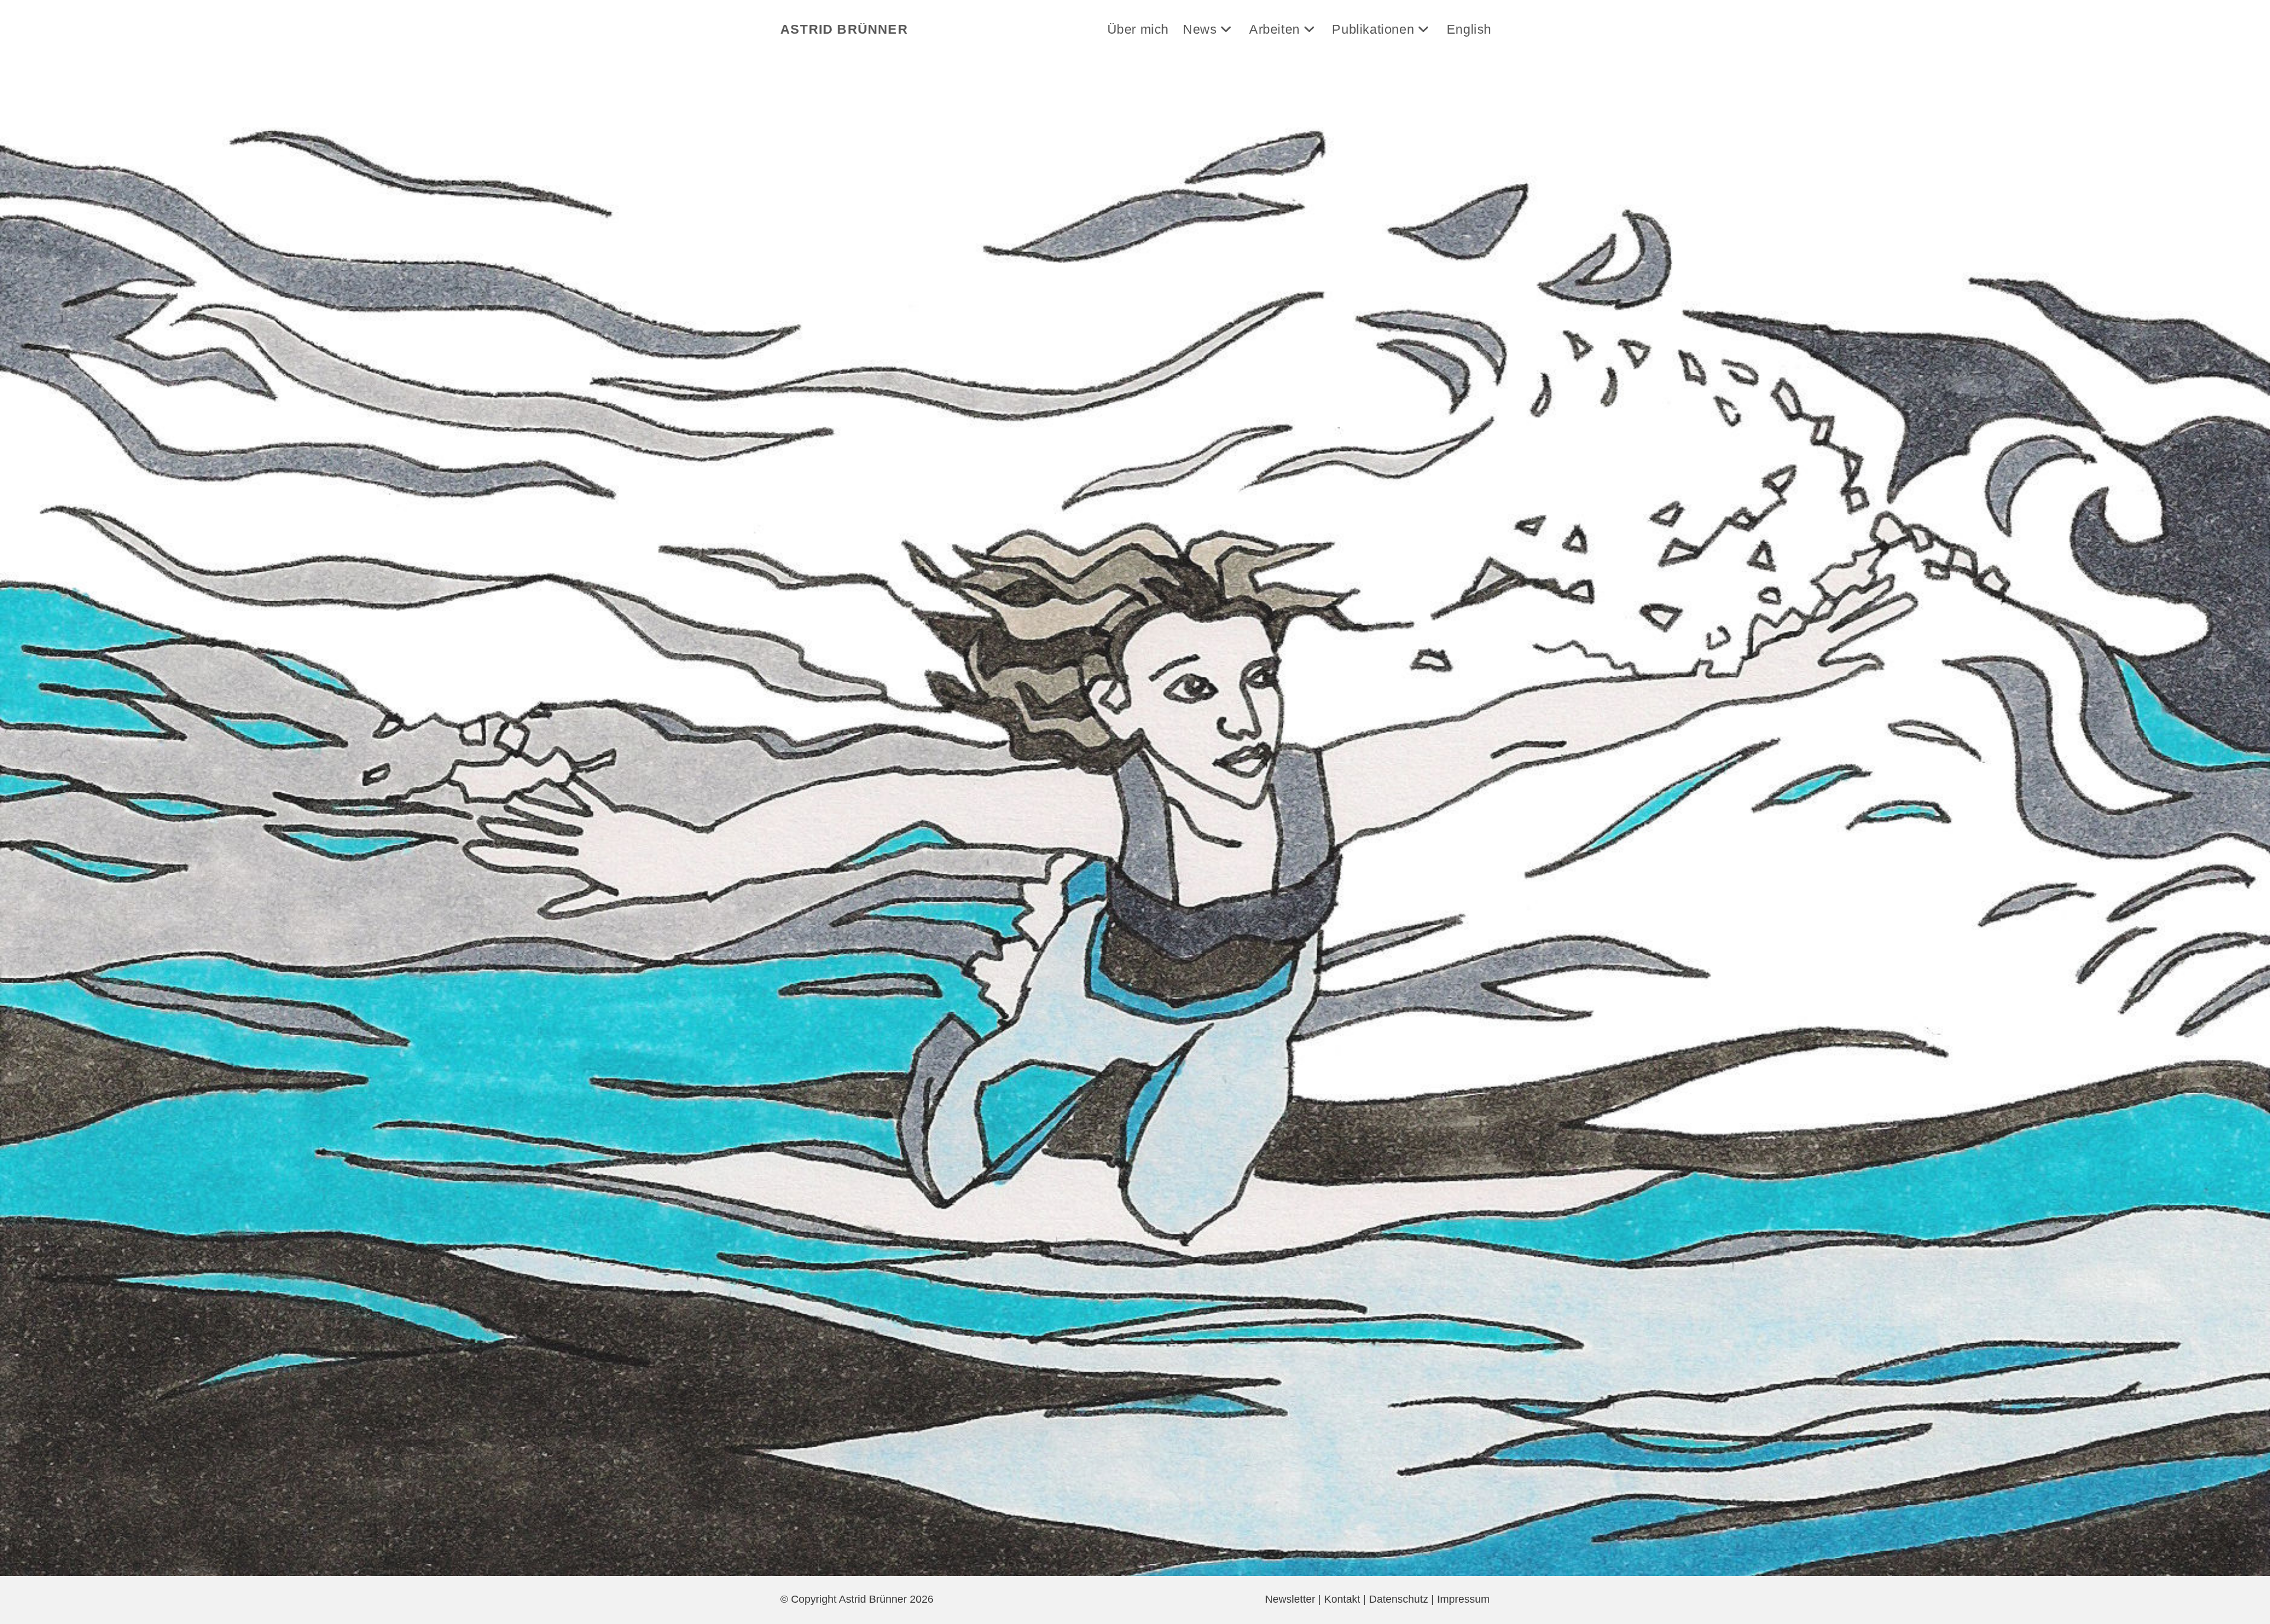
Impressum (1463, 1599)
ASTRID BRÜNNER (844, 29)
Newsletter (1290, 1599)
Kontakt (1342, 1599)
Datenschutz (1399, 1599)
